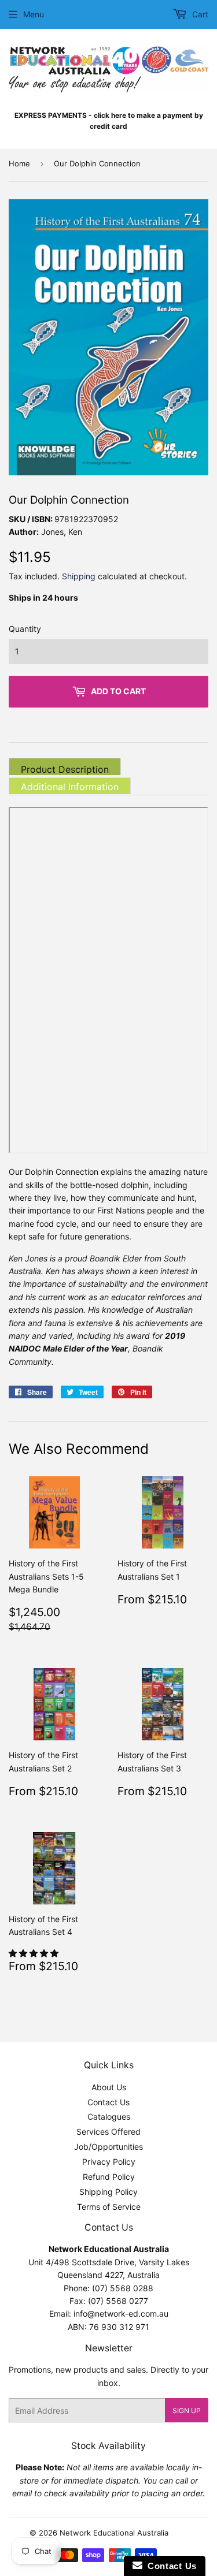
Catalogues (109, 2117)
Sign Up (187, 2411)
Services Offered (108, 2132)
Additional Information (70, 787)
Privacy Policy (109, 2162)
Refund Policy (109, 2177)
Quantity (25, 629)
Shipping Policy (108, 2192)
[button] (35, 1953)
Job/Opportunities (108, 2147)
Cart (199, 14)
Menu (34, 14)
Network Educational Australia (114, 2533)
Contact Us (108, 2102)
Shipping (79, 576)
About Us (109, 2087)
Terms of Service (109, 2207)
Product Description (65, 769)
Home (19, 163)
